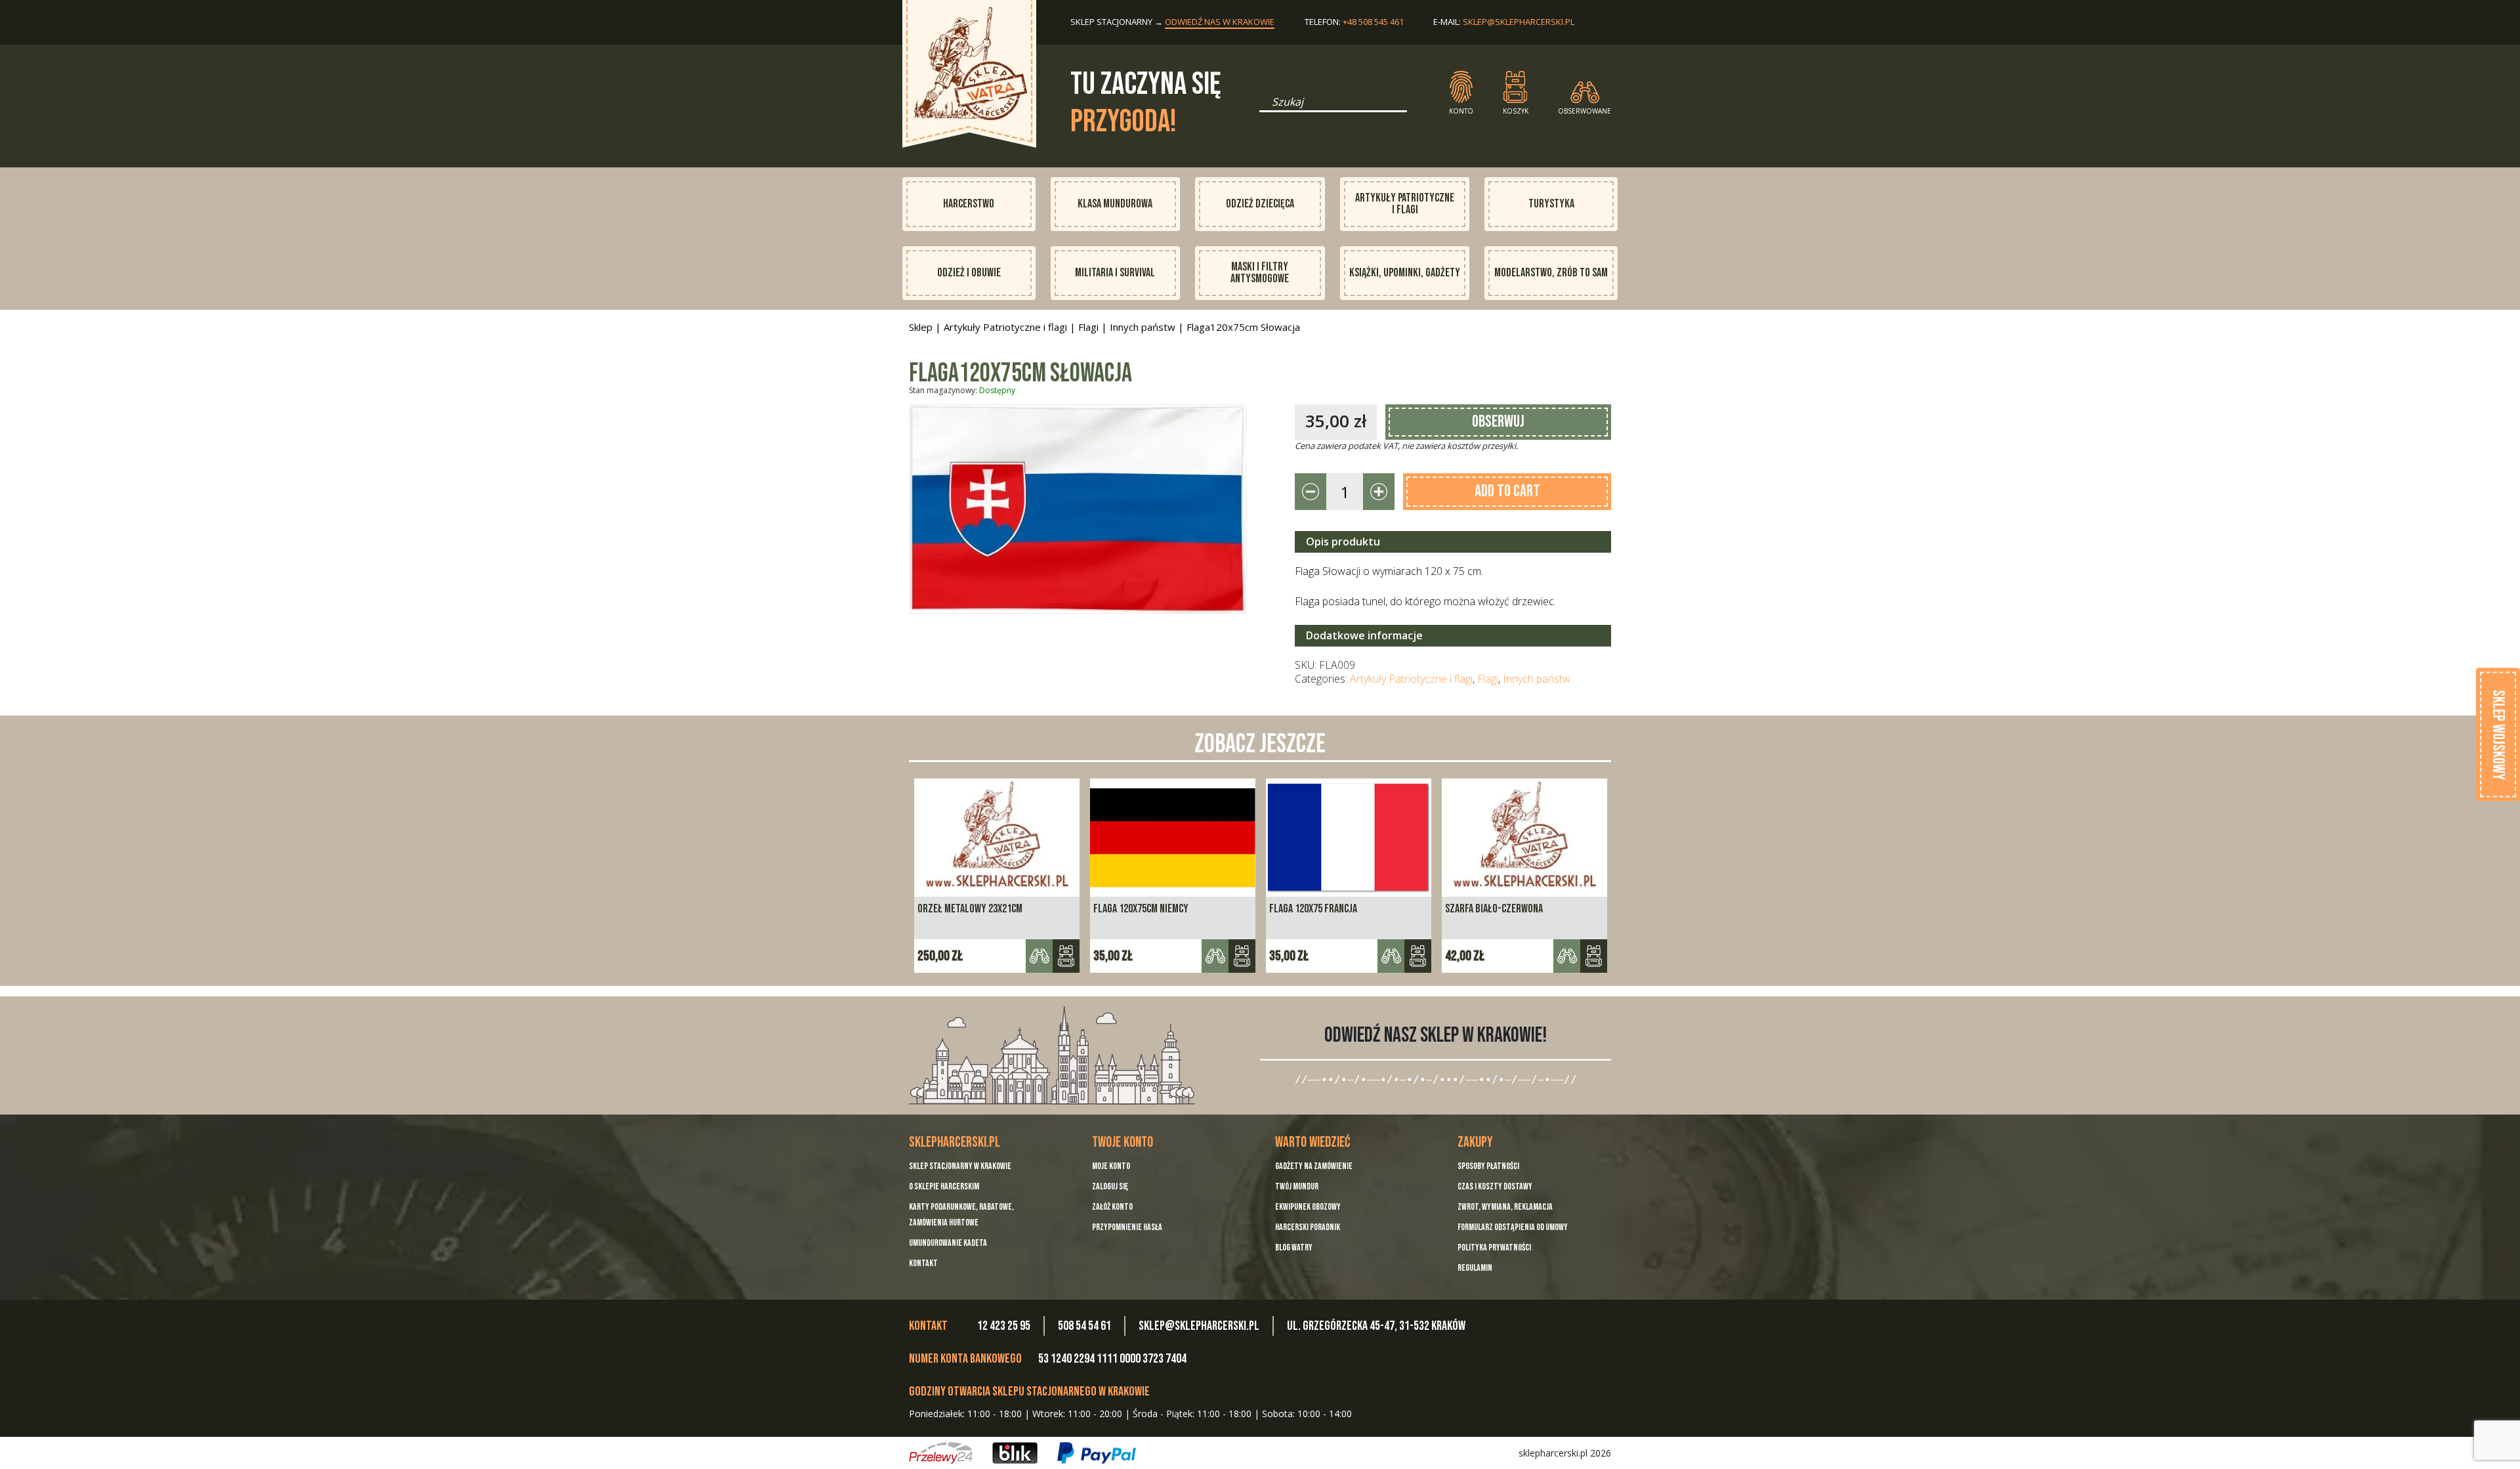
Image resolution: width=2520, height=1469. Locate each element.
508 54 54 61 (1084, 1326)
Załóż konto (1112, 1207)
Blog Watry (1294, 1247)
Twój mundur (1297, 1186)
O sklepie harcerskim (944, 1186)
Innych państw (1143, 327)
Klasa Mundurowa (1115, 204)
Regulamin (1475, 1268)
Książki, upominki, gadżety (1405, 273)
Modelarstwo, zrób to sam (1551, 273)
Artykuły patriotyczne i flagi (1405, 204)
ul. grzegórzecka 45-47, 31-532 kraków (1376, 1326)
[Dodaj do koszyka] (1066, 956)
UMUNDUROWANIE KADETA (948, 1243)
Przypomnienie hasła (1127, 1227)
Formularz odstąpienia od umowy (1513, 1227)
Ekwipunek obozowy (1308, 1207)
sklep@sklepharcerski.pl (1519, 22)
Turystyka (1551, 204)
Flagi (1088, 327)
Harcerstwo (969, 204)
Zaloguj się (1110, 1186)
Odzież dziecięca (1260, 204)
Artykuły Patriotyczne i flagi (1005, 327)
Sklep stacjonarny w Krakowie (960, 1166)
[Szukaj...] (1263, 106)
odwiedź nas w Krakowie (1220, 22)
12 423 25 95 (1004, 1326)
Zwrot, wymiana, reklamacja (1505, 1207)
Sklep (921, 327)
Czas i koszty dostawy (1495, 1186)
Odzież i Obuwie (969, 273)
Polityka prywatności (1494, 1247)
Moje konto (1111, 1166)
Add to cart (1507, 491)
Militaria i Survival (1115, 273)
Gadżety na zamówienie (1314, 1166)
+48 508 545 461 (1373, 22)
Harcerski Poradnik (1308, 1227)
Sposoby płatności (1488, 1166)
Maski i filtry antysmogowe (1260, 273)
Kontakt (923, 1263)
